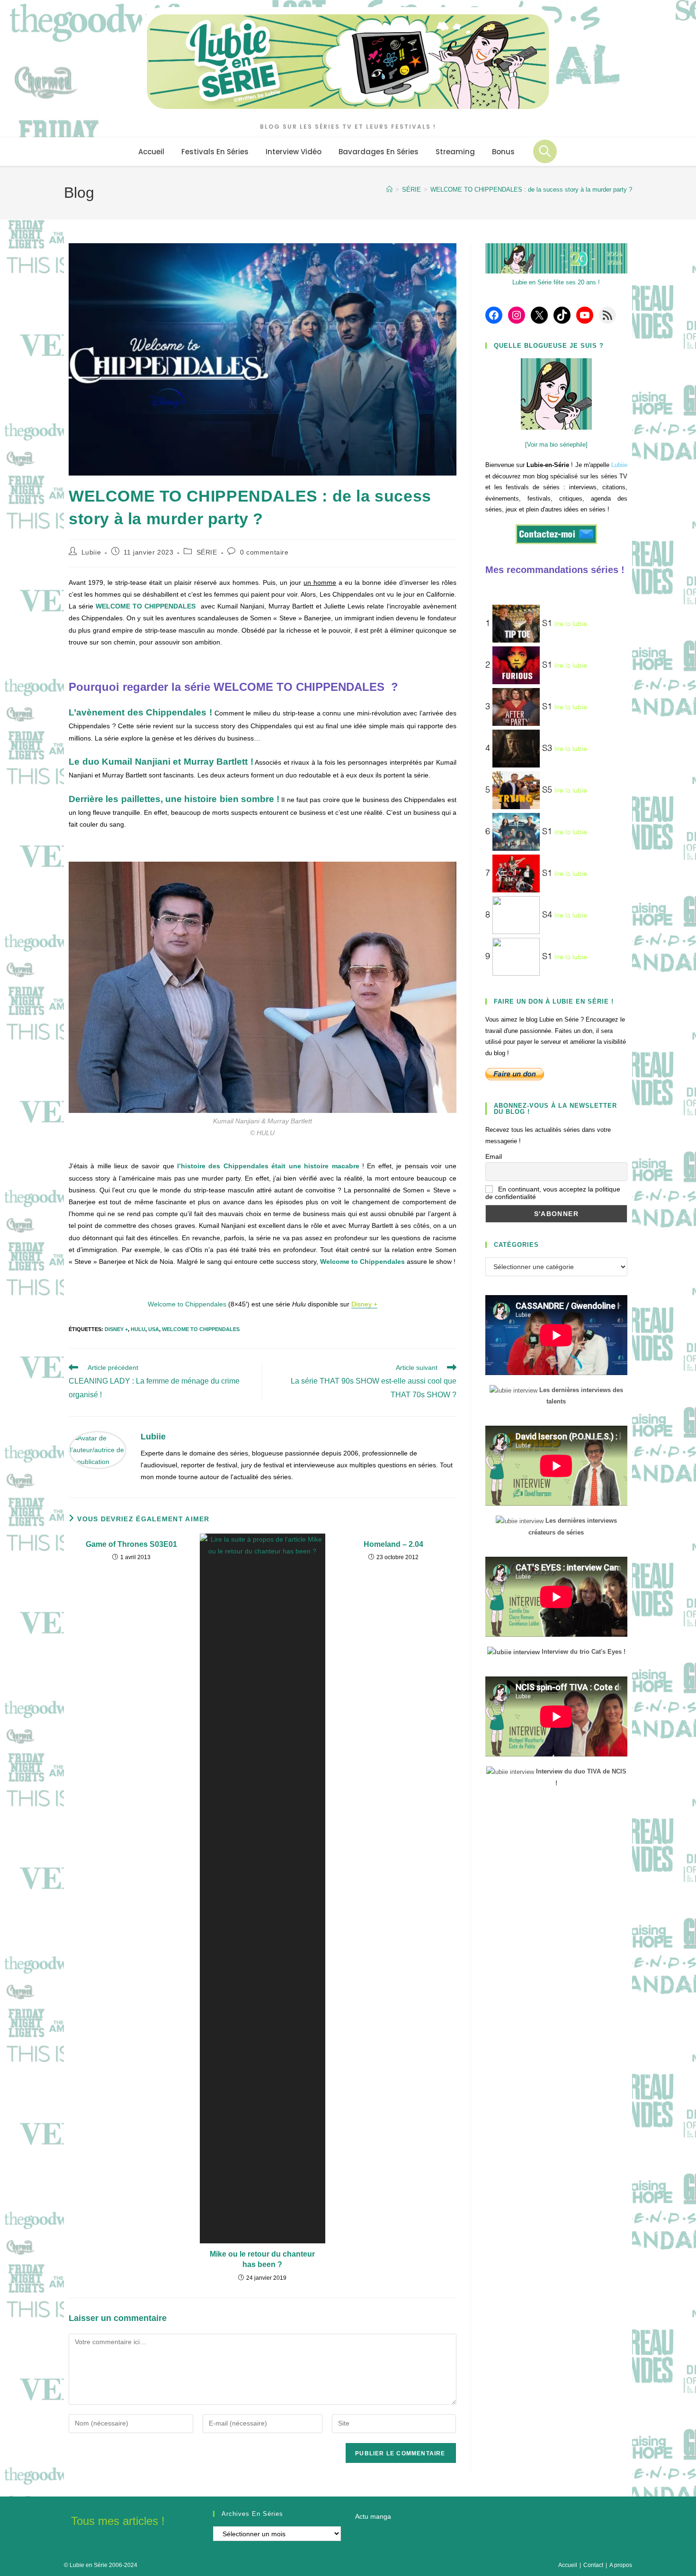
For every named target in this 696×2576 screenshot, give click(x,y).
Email (494, 1156)
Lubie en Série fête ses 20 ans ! (556, 282)
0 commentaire (264, 552)
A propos (621, 2565)
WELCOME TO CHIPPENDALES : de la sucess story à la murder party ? (531, 190)
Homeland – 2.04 (393, 1544)
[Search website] (545, 151)
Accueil (568, 2565)
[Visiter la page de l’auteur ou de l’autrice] (98, 1449)
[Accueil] (389, 190)
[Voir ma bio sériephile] (556, 445)
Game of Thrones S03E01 (131, 1544)
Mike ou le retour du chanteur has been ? (262, 2259)
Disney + (116, 1329)
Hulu (138, 1329)
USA (154, 1329)
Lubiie (91, 552)
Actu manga (373, 2516)
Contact (593, 2565)
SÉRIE (207, 552)
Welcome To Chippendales (201, 1329)
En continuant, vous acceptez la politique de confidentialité (553, 1193)
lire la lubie (571, 624)
